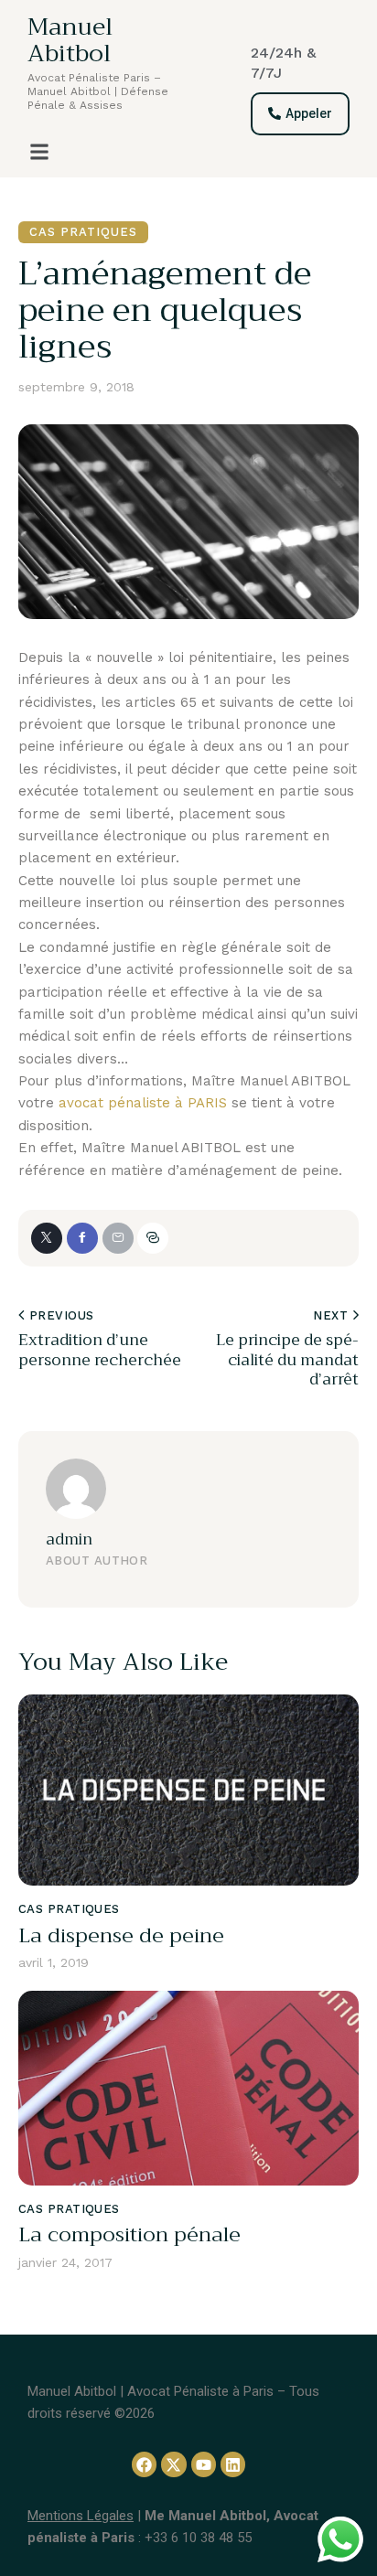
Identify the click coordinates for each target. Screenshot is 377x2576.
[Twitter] (47, 1238)
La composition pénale (129, 2235)
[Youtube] (204, 2464)
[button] (39, 152)
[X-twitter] (173, 2464)
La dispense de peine (121, 1936)
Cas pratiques (83, 232)
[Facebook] (82, 1238)
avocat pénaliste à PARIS (143, 1103)
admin (69, 1540)
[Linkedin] (233, 2464)
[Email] (118, 1238)
